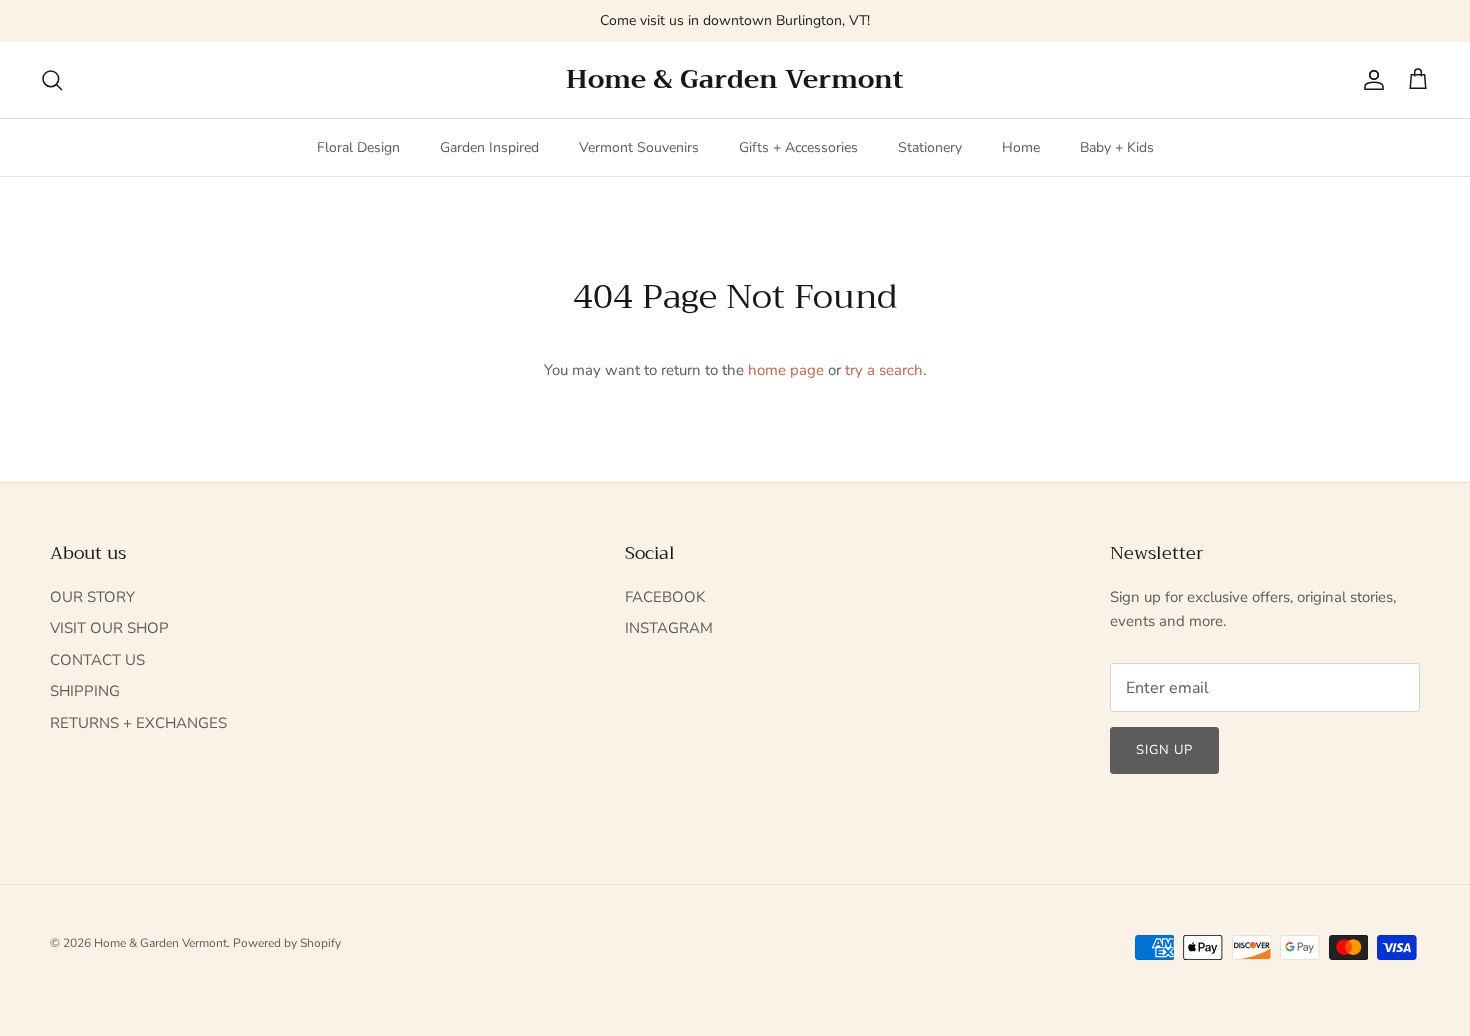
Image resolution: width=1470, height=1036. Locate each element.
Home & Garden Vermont (160, 943)
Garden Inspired (489, 147)
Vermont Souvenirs (639, 147)
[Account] (1370, 80)
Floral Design (358, 147)
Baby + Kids (1117, 147)
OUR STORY (92, 597)
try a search (884, 370)
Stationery (930, 147)
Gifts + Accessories (798, 147)
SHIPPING (85, 691)
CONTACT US (97, 660)
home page (786, 370)
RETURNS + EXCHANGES (138, 723)
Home (1021, 147)
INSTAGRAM (669, 628)
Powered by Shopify (287, 943)
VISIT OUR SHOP (109, 628)
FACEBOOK (665, 597)
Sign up (1164, 750)
